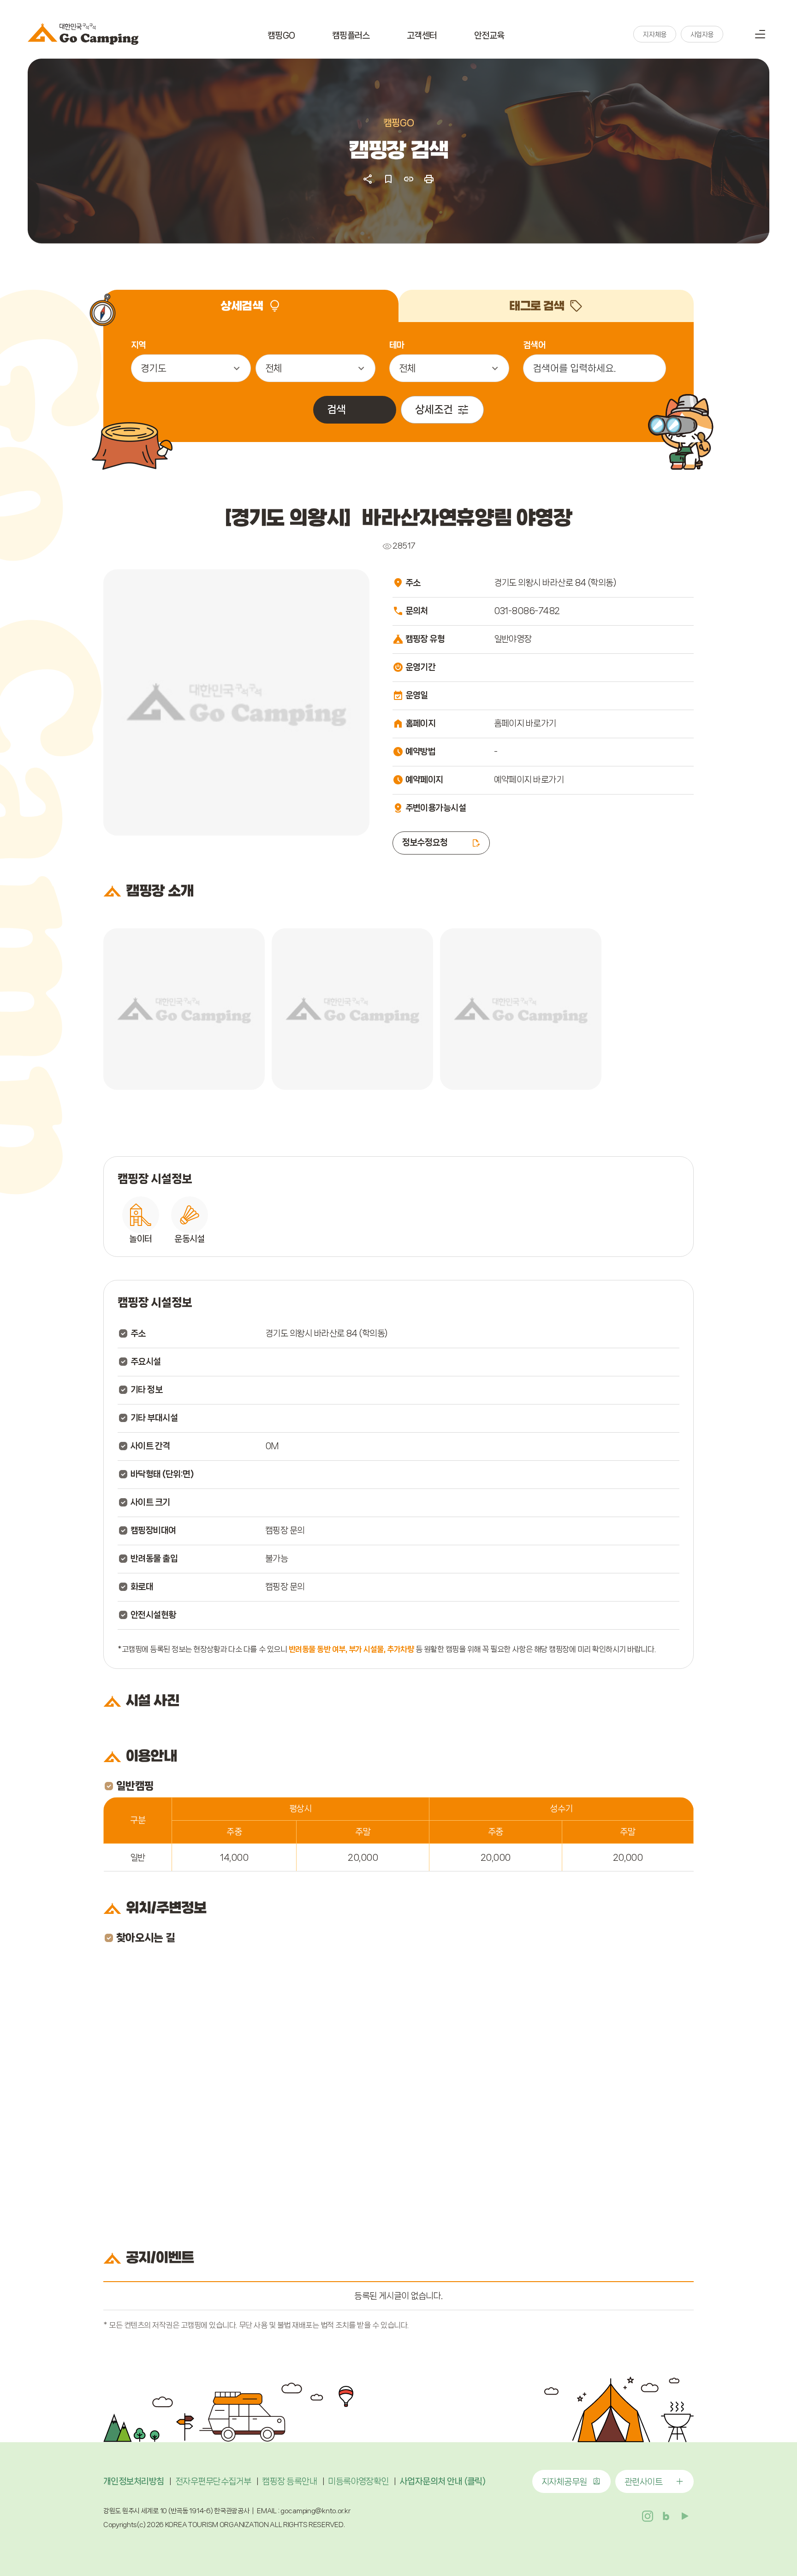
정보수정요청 (425, 843)
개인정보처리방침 (134, 2481)
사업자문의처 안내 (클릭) (443, 2481)
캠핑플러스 (351, 36)
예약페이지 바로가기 (529, 780)
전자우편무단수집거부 (213, 2481)
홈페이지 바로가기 (525, 723)
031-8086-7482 (527, 611)
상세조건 (434, 409)
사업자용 (702, 35)
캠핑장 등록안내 (289, 2481)
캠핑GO (281, 36)
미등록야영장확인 (358, 2481)
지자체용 (654, 35)
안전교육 (489, 36)
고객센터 (422, 36)
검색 (737, 34)
